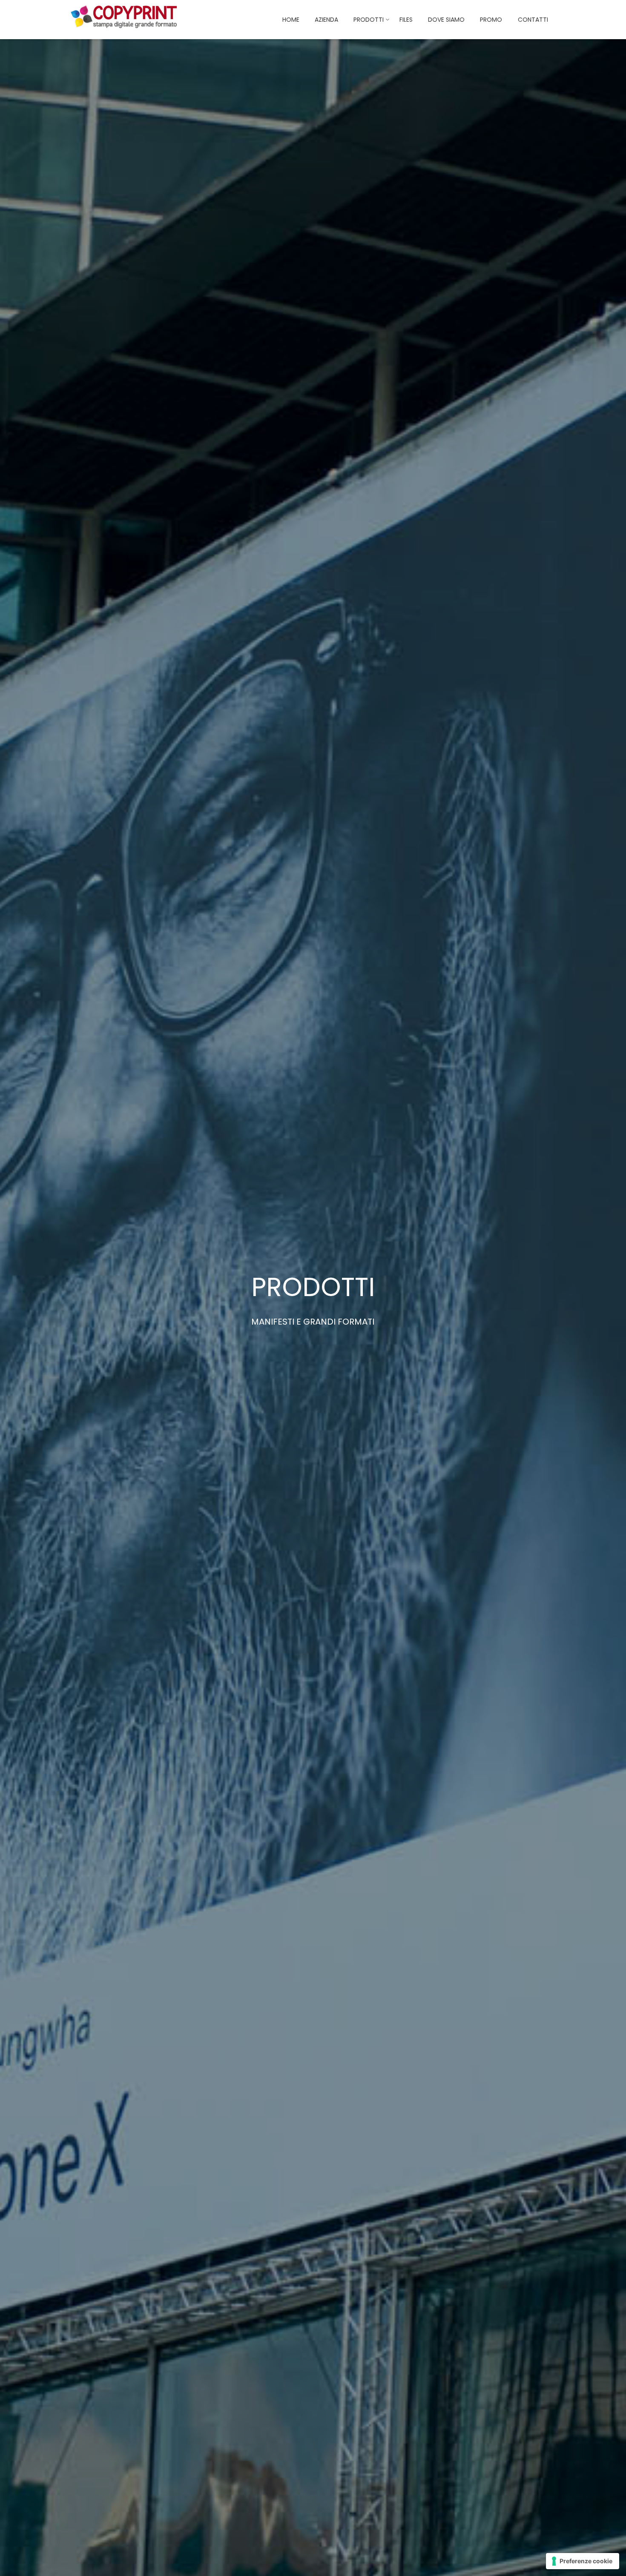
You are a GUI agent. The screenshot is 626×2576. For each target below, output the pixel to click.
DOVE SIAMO (446, 20)
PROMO (491, 20)
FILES (406, 20)
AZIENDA (326, 20)
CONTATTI (533, 20)
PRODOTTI (369, 20)
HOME (291, 20)
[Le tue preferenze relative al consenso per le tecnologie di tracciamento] (583, 2561)
